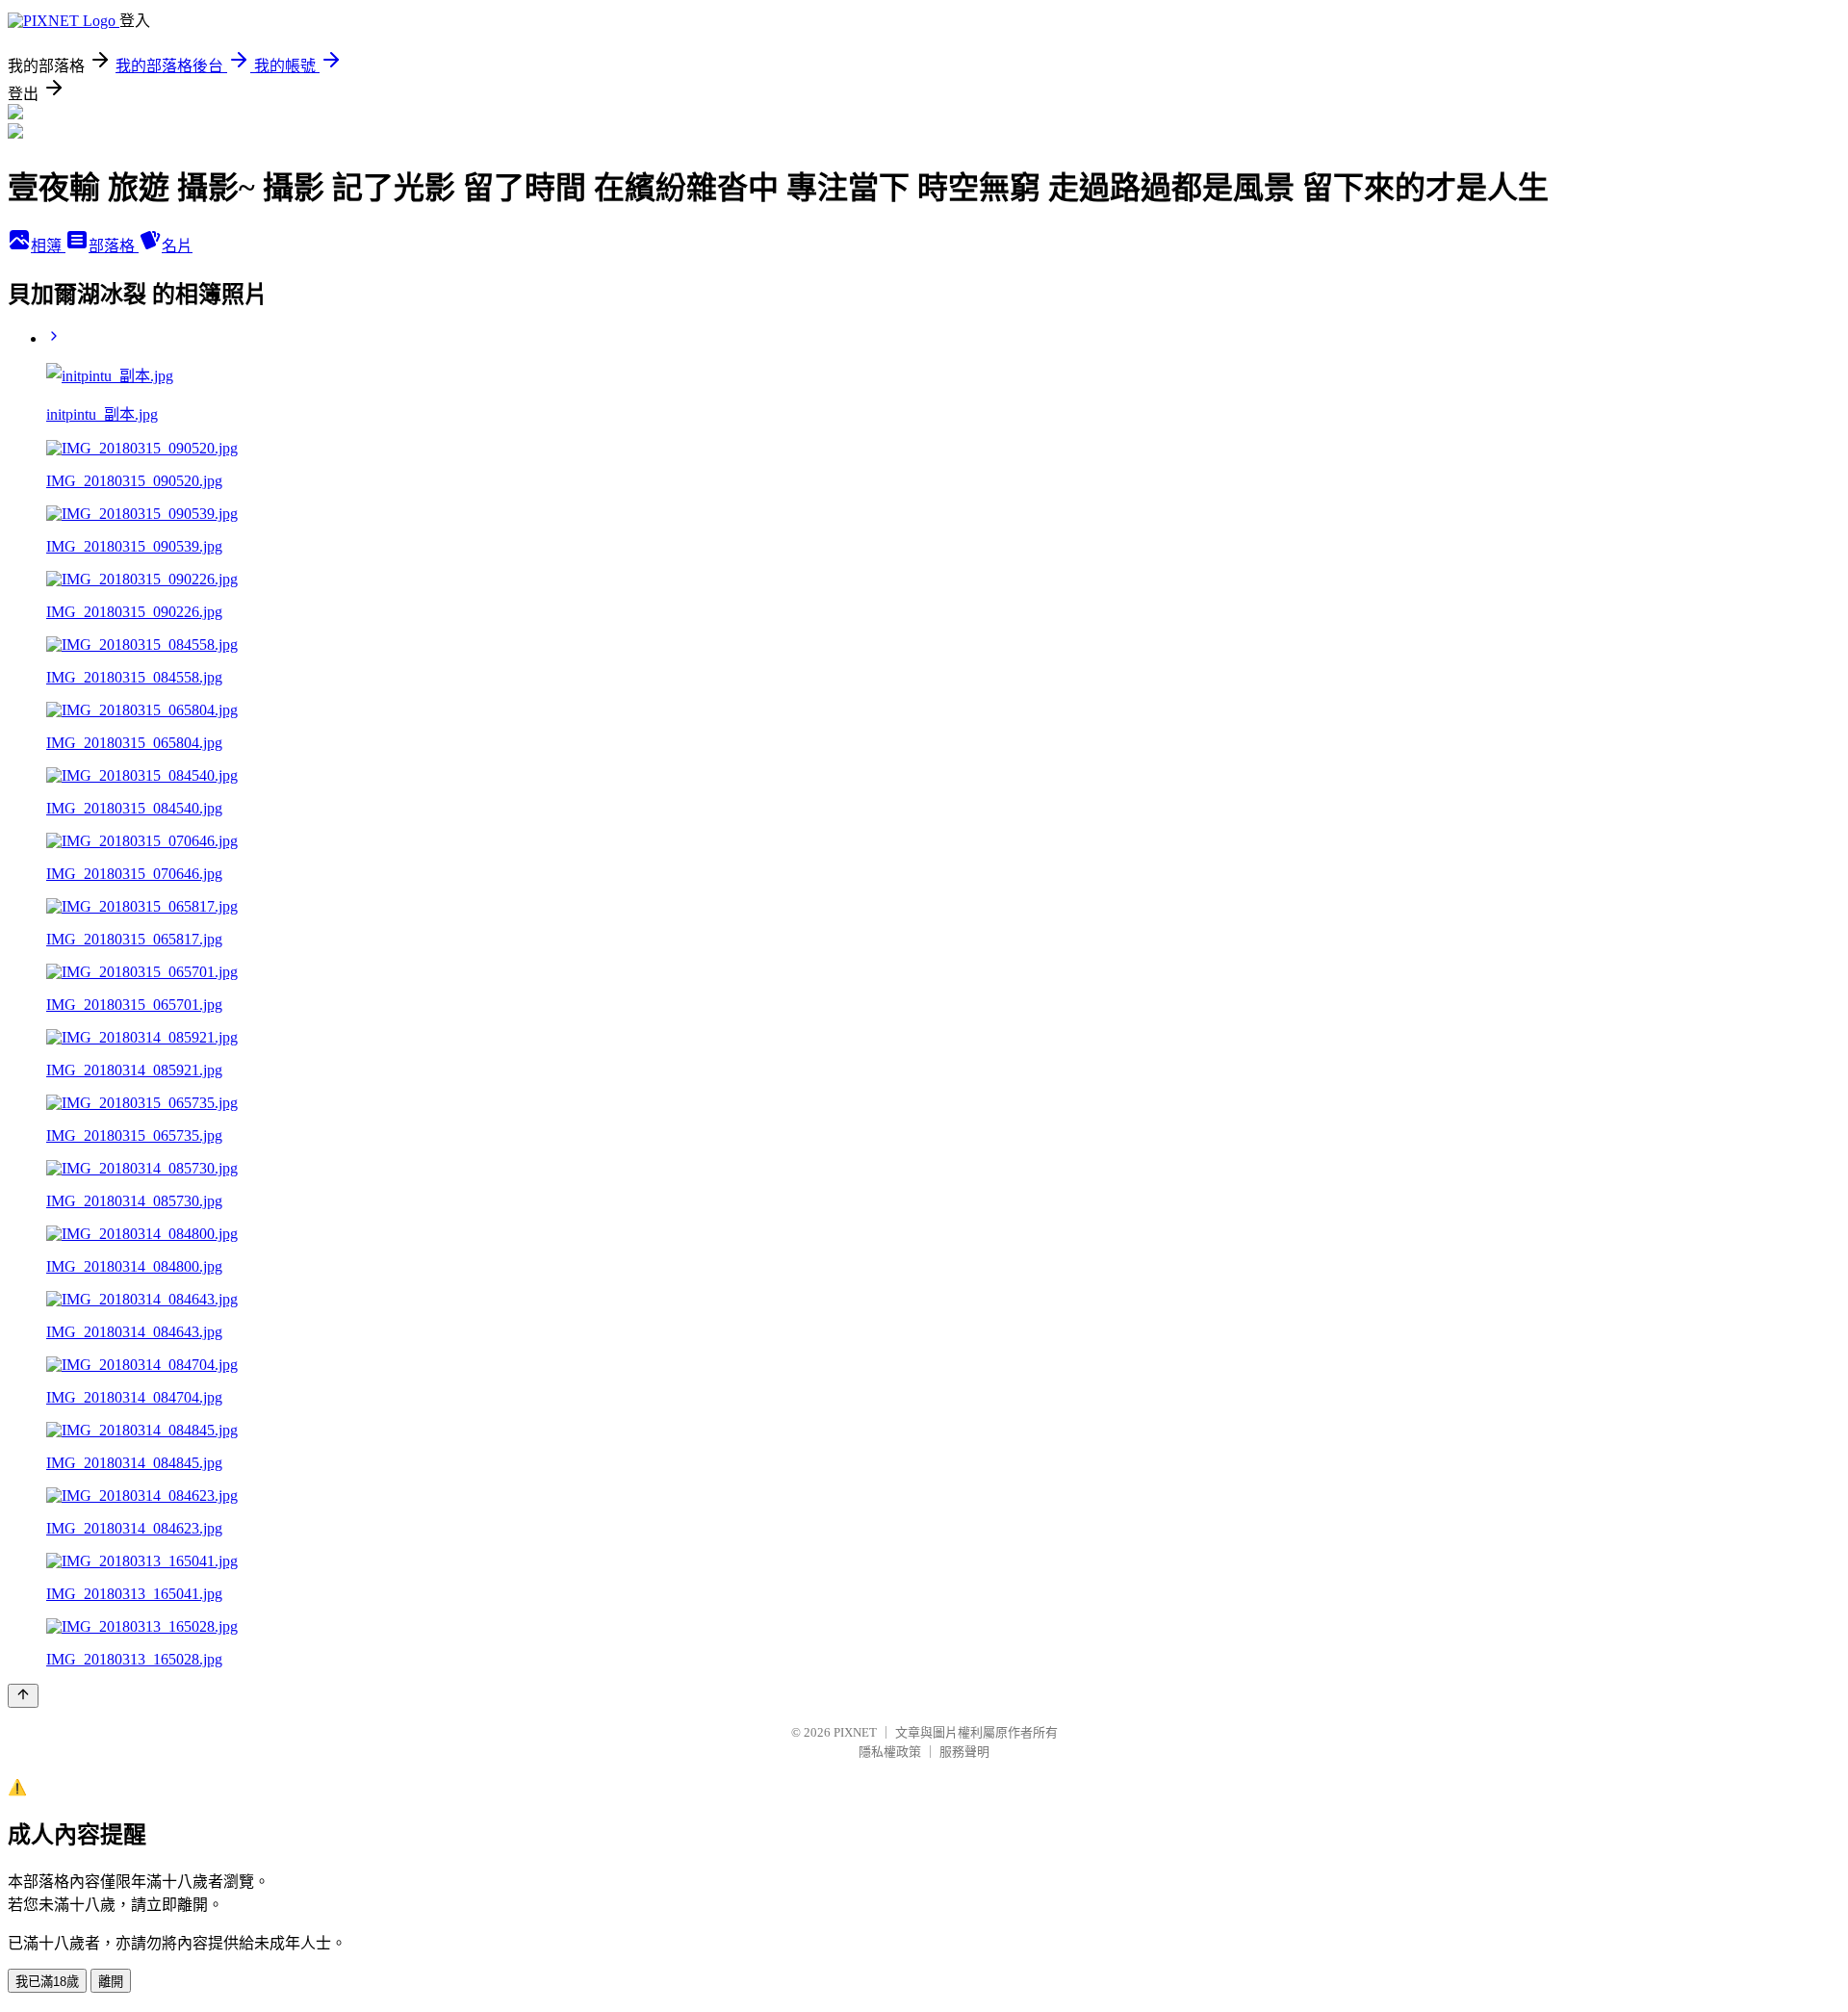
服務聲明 (964, 1752)
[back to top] (23, 1696)
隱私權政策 (890, 1752)
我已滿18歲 (47, 1982)
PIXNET (855, 1732)
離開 (111, 1982)
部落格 (114, 246)
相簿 (48, 246)
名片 (177, 246)
